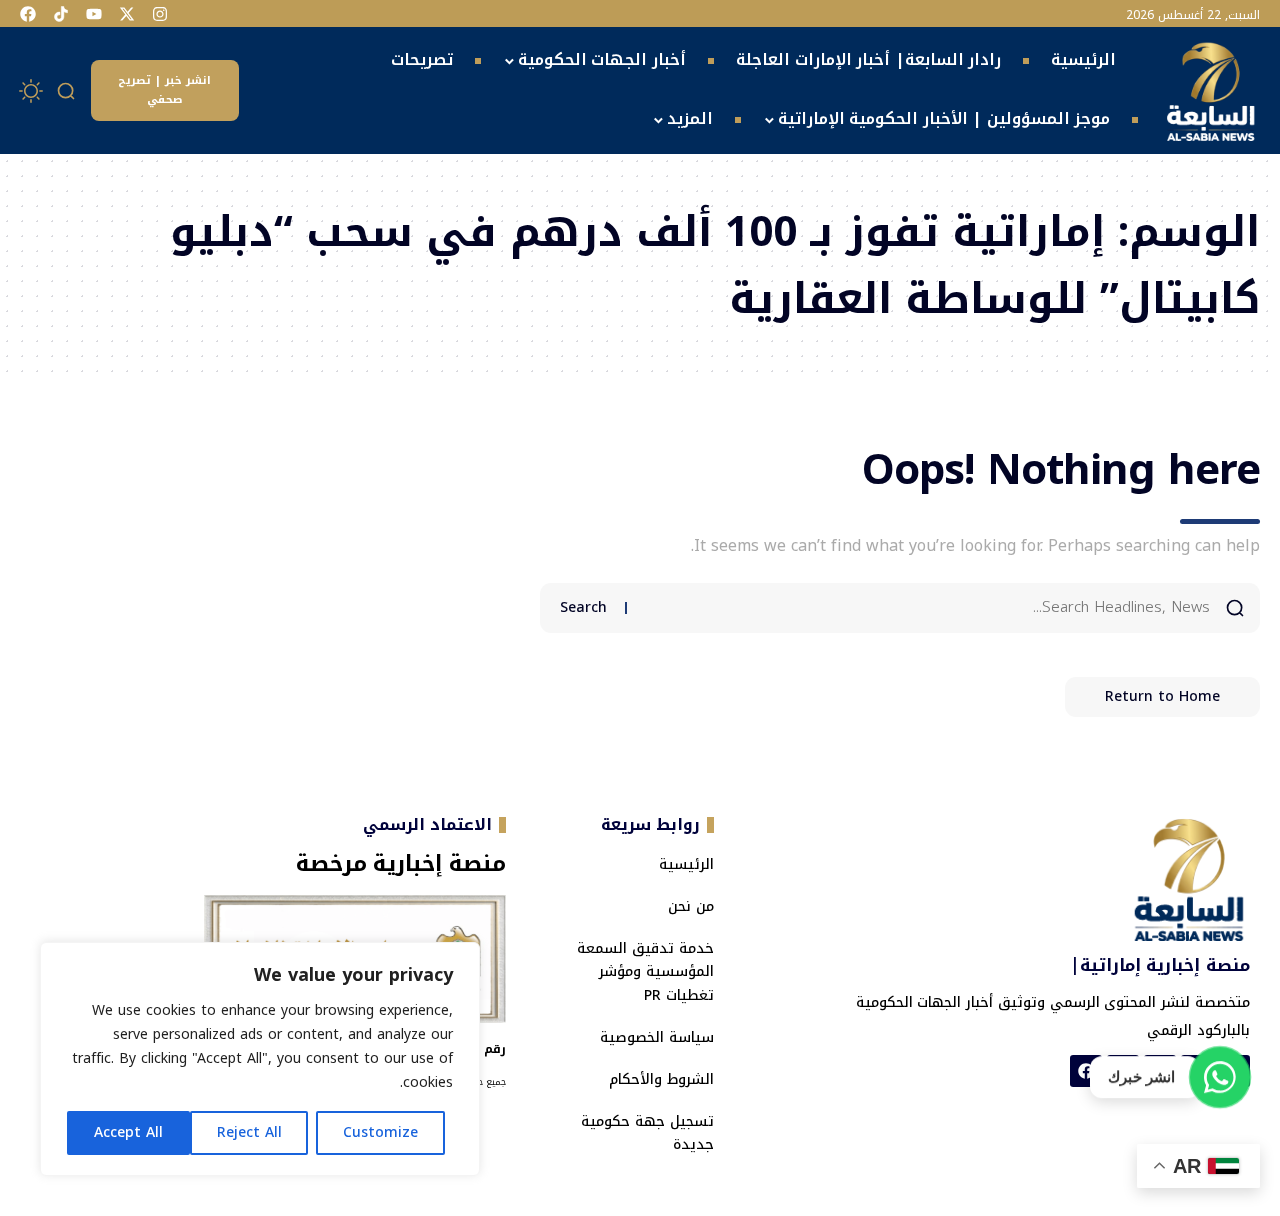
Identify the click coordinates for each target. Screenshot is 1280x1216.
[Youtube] (94, 14)
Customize (380, 1132)
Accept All (128, 1132)
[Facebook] (28, 14)
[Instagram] (160, 14)
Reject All (249, 1132)
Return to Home (1162, 696)
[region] (260, 1059)
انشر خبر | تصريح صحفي (164, 90)
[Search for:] (926, 608)
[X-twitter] (127, 14)
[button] (67, 91)
